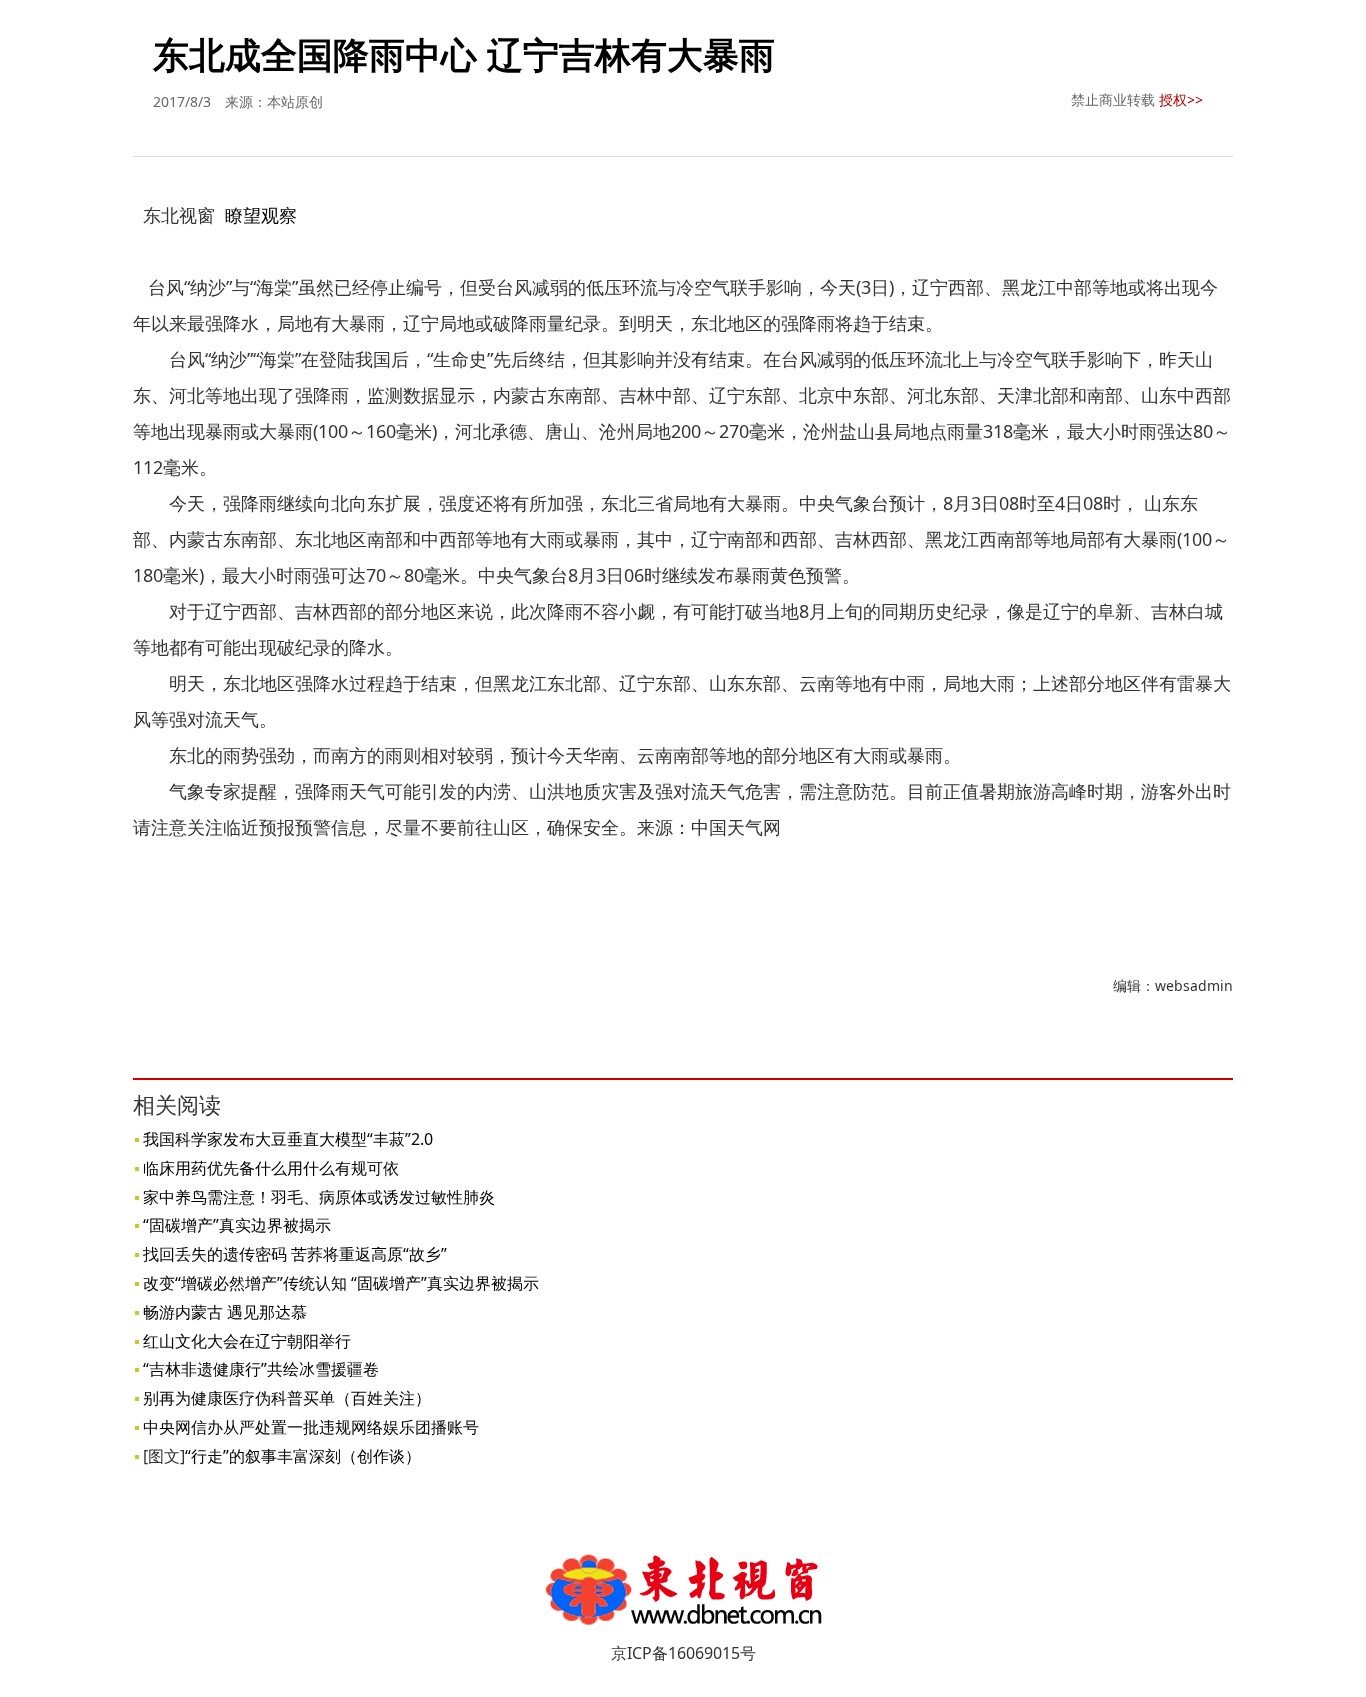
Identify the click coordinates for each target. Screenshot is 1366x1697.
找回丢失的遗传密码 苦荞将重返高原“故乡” (295, 1254)
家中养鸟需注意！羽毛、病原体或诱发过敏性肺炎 (319, 1197)
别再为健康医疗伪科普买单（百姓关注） (287, 1398)
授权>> (1181, 99)
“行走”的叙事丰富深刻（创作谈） (303, 1456)
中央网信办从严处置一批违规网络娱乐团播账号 (311, 1427)
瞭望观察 (261, 215)
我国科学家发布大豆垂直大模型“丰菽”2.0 (288, 1139)
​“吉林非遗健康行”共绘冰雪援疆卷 (261, 1369)
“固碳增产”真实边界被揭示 (237, 1225)
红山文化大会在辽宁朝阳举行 (247, 1341)
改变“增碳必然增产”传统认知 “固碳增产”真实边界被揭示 (341, 1283)
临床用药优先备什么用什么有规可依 (271, 1168)
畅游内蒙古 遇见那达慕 (225, 1312)
